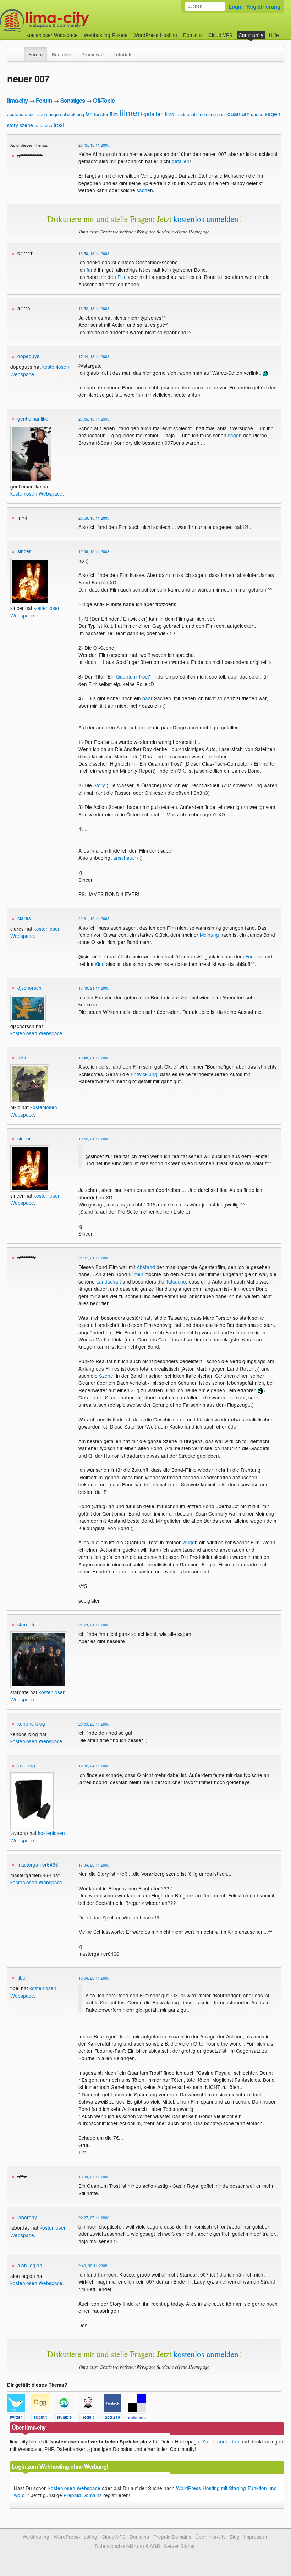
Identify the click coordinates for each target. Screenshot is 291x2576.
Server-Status (179, 2546)
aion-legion (30, 2265)
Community (251, 35)
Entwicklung (144, 1074)
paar (222, 114)
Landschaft (109, 1281)
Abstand (146, 1267)
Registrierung (263, 6)
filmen (131, 112)
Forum (35, 54)
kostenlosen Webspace (36, 493)
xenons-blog (31, 1723)
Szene (106, 1376)
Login (236, 6)
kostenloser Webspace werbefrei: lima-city (71, 20)
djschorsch (29, 988)
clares (24, 918)
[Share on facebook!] (116, 2419)
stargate (27, 1624)
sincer (24, 551)
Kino (100, 964)
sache (257, 114)
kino (170, 114)
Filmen (136, 1274)
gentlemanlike (33, 418)
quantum (238, 114)
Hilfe (274, 35)
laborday (27, 2217)
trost (59, 125)
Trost (144, 676)
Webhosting (36, 2537)
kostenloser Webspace (52, 35)
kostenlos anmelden (206, 219)
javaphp (26, 1765)
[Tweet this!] (19, 2419)
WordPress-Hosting (155, 35)
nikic (22, 1057)
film (114, 114)
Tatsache (176, 1281)
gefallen (153, 114)
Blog (235, 2537)
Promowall (93, 54)
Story (99, 785)
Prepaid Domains (83, 2495)
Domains (193, 35)
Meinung (209, 935)
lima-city (17, 100)
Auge (189, 1542)
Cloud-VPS (220, 35)
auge (54, 114)
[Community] (19, 51)
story (13, 125)
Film (122, 277)
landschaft (186, 114)
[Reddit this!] (92, 2419)
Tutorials (123, 54)
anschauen (36, 114)
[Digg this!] (43, 2419)
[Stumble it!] (67, 2419)
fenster (101, 114)
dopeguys (28, 356)
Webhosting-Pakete (106, 35)
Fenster (254, 956)
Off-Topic (104, 100)
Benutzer (62, 54)
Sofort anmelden (221, 2441)
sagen (273, 114)
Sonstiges (73, 100)
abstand (15, 114)
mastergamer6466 (38, 1864)
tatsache (43, 125)
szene (26, 125)
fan (89, 114)
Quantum (126, 676)
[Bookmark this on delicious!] (139, 2419)
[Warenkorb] (285, 31)
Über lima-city (210, 2537)
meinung (207, 114)
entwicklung (72, 114)
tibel (22, 1977)
